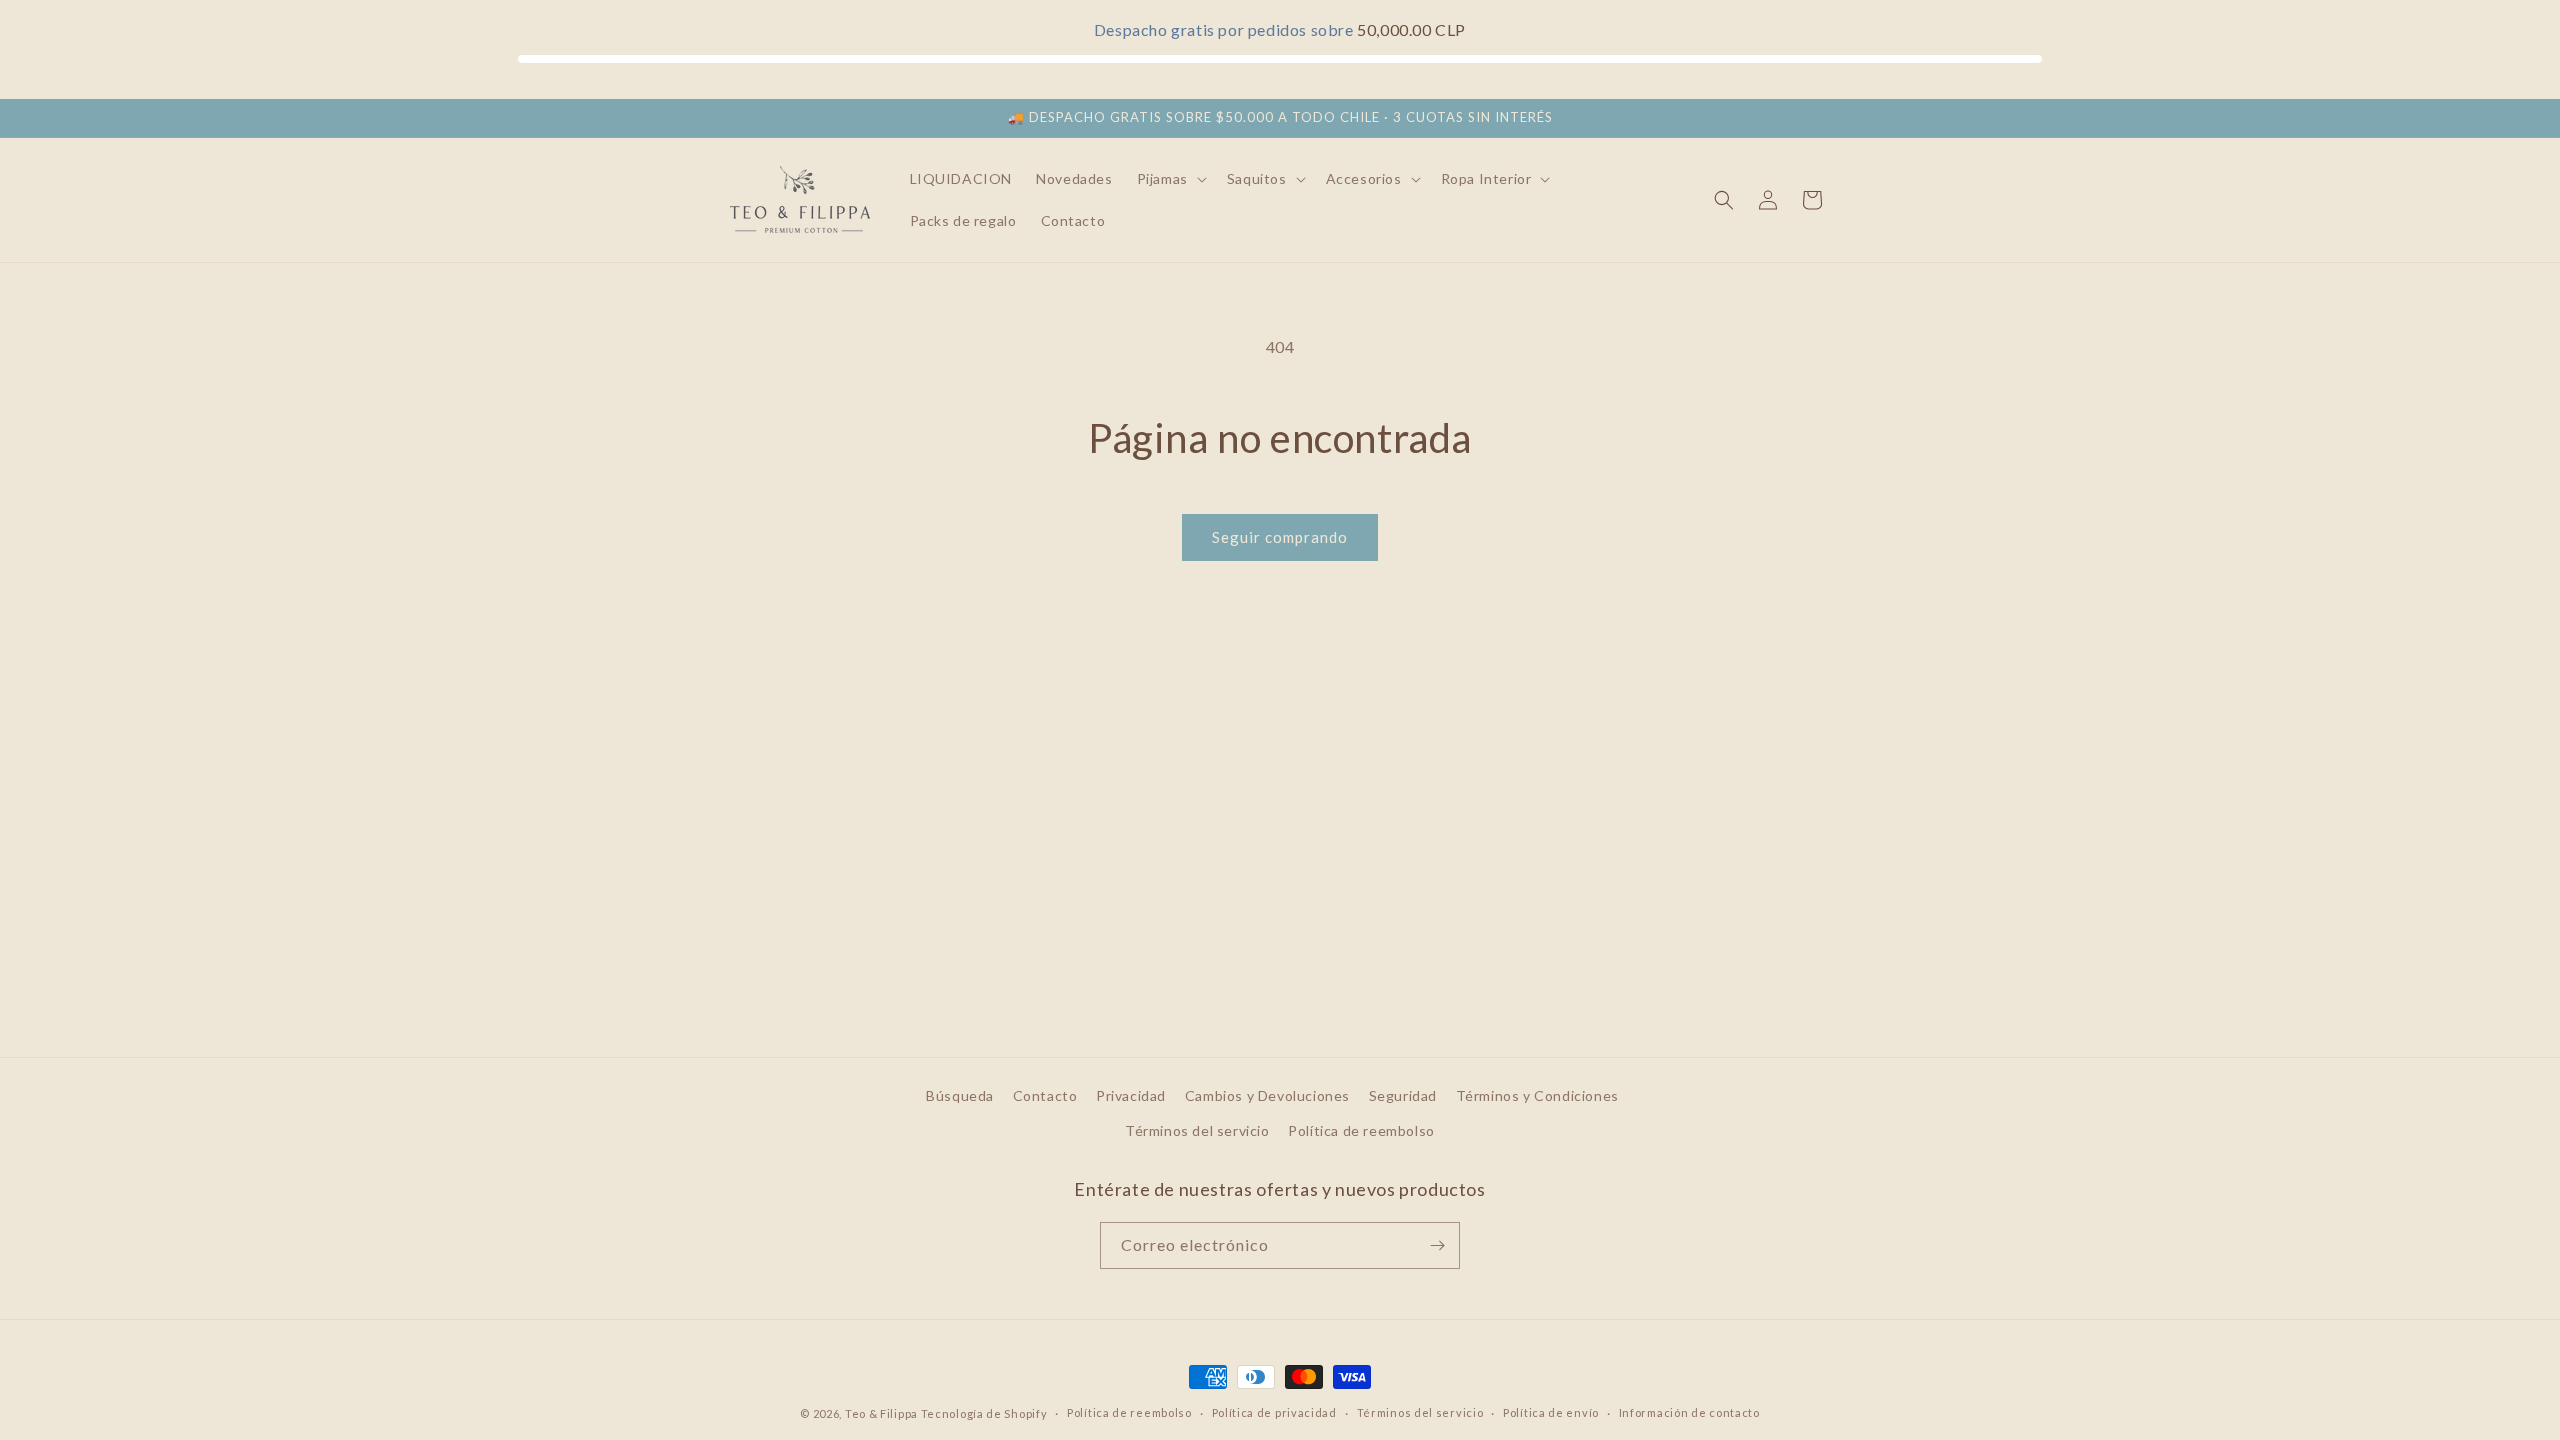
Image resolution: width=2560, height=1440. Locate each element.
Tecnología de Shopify (984, 1413)
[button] (1170, 179)
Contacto (1045, 1095)
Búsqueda (960, 1095)
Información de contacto (1689, 1412)
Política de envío (1551, 1412)
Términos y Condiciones (1537, 1095)
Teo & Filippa (881, 1413)
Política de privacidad (1274, 1412)
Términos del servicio (1197, 1130)
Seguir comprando (1280, 537)
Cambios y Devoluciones (1267, 1095)
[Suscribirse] (1437, 1245)
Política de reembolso (1361, 1130)
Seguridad (1403, 1095)
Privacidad (1131, 1095)
